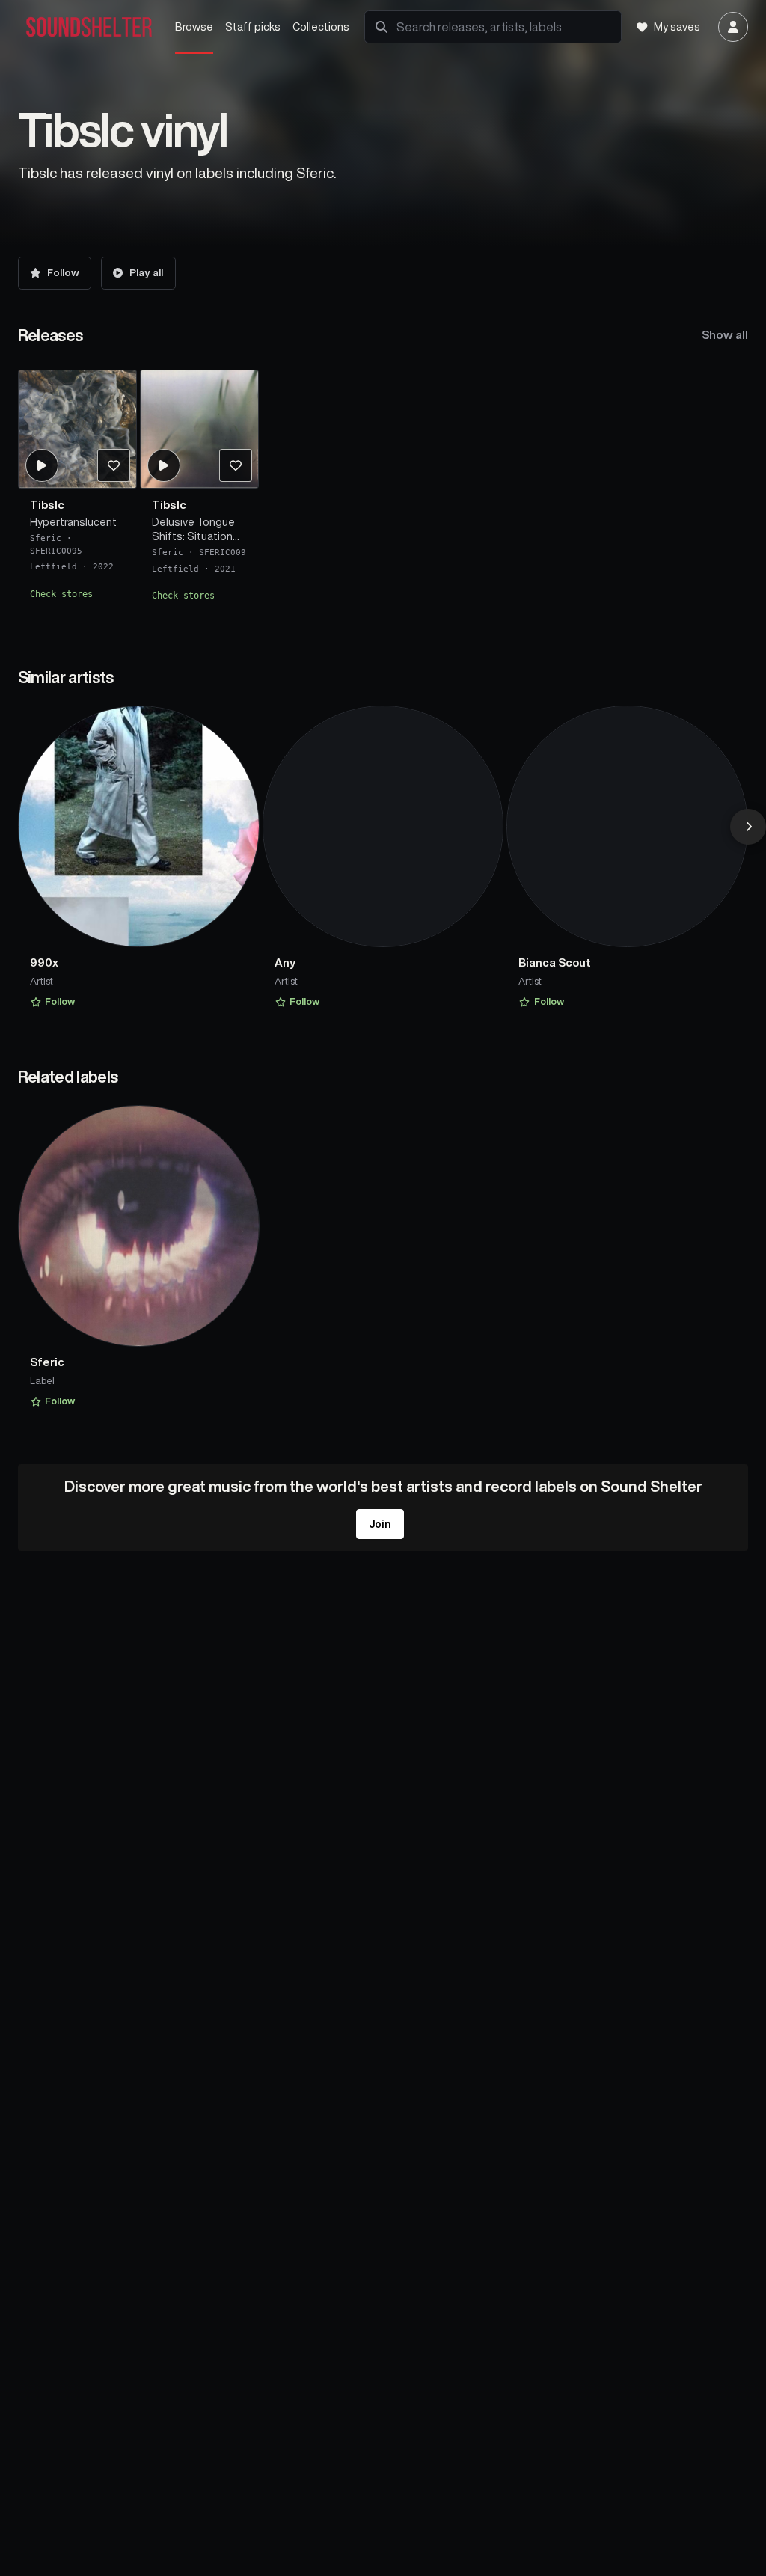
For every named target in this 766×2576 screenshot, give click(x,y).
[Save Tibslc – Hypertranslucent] (113, 465)
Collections (321, 27)
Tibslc (47, 504)
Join (380, 1524)
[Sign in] (733, 27)
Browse (194, 27)
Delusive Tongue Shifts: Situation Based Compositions (193, 530)
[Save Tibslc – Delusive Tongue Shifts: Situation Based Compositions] (236, 465)
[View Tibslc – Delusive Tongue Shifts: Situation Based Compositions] (199, 429)
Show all (725, 335)
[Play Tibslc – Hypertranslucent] (41, 465)
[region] (383, 491)
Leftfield (53, 567)
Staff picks (253, 27)
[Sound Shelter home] (89, 27)
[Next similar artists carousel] (748, 827)
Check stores (61, 593)
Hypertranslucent (73, 521)
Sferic (46, 538)
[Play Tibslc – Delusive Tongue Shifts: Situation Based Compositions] (164, 465)
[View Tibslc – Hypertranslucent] (77, 429)
